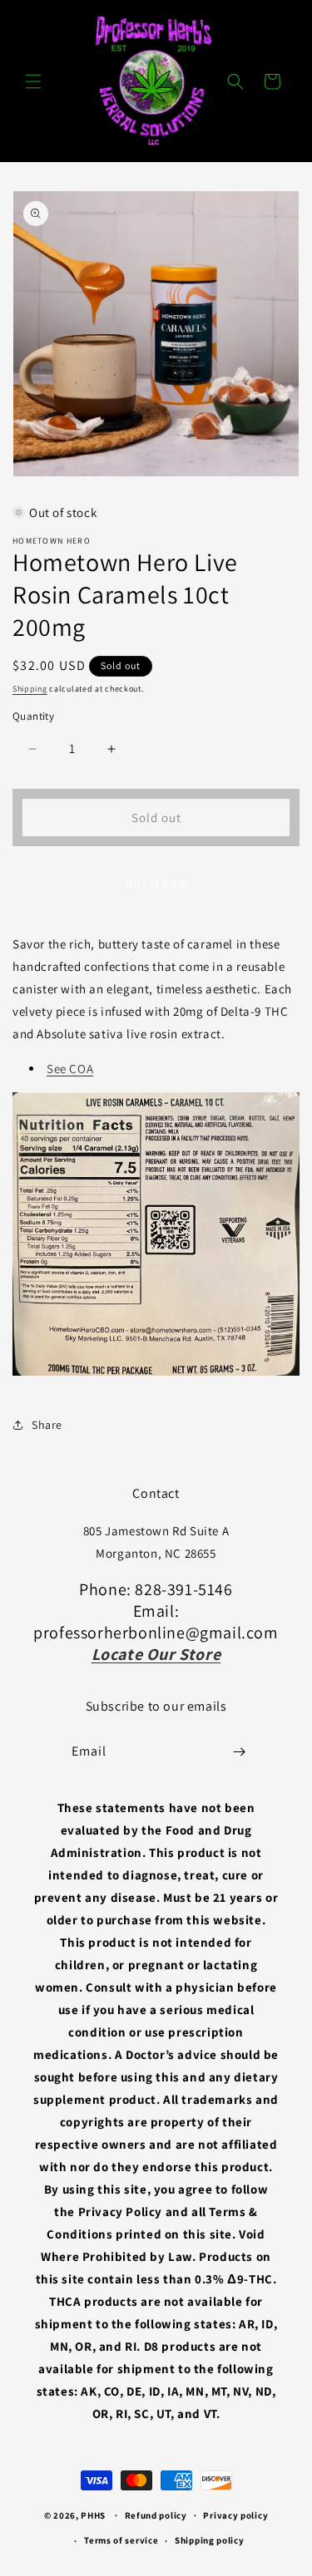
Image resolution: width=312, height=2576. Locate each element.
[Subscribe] (239, 1752)
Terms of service (121, 2540)
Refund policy (156, 2515)
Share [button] (47, 1425)
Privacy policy (235, 2515)
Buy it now (156, 883)
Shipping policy (210, 2540)
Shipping (30, 689)
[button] (33, 81)
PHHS (93, 2514)
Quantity (33, 716)
